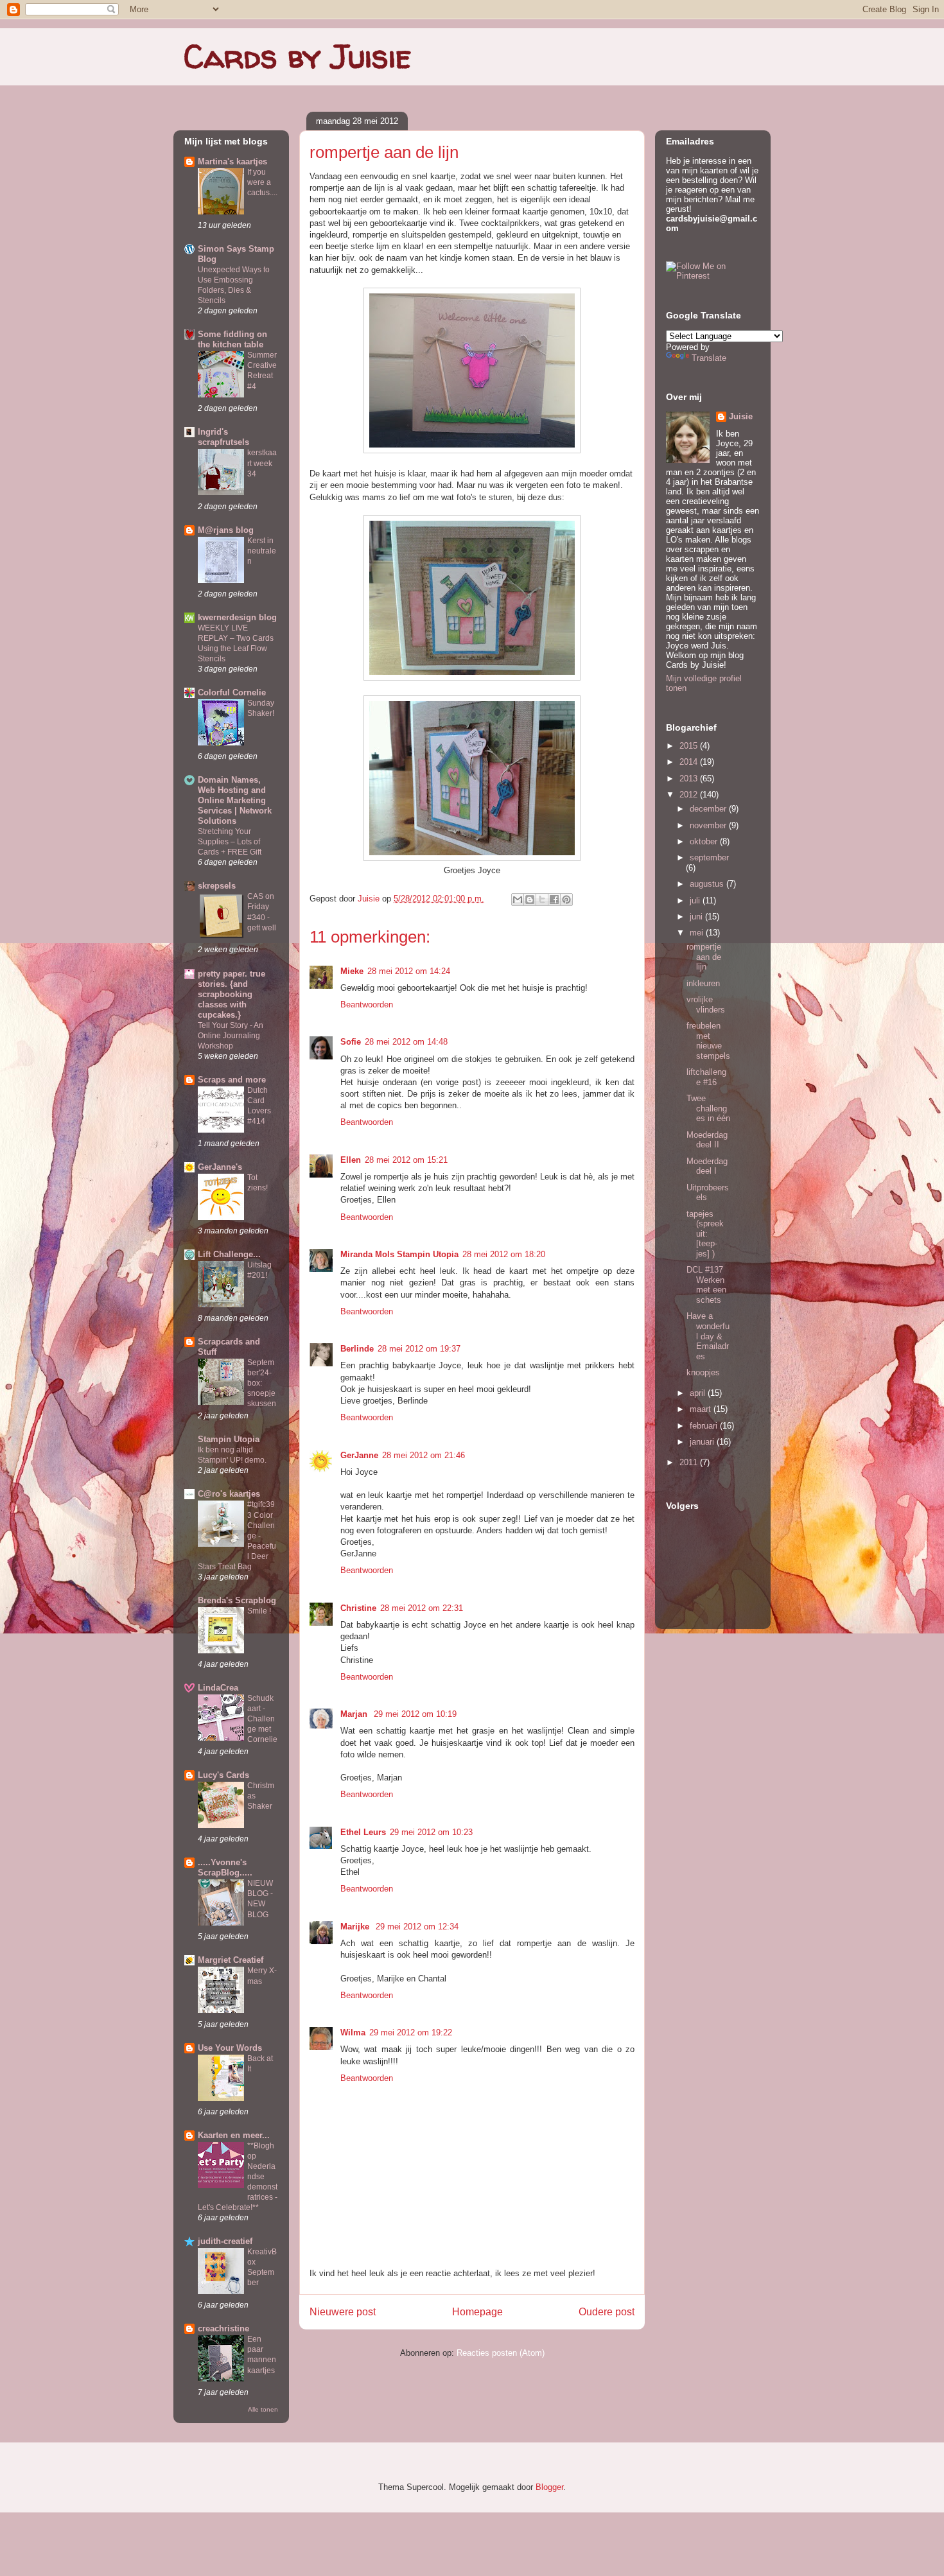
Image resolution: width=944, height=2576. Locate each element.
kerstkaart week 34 (262, 463)
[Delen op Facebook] (554, 900)
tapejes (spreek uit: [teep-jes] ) (705, 1234)
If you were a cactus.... (262, 182)
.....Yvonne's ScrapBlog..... (225, 1867)
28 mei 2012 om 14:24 (409, 971)
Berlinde (357, 1349)
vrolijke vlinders (706, 1005)
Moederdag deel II (707, 1140)
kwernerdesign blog (237, 617)
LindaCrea (218, 1688)
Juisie (370, 899)
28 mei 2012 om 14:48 (406, 1042)
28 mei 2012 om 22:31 (422, 1608)
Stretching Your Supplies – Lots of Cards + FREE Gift (230, 842)
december (709, 809)
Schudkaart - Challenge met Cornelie (262, 1719)
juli (696, 901)
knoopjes (703, 1372)
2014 (690, 762)
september (709, 857)
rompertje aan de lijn (704, 957)
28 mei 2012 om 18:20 (504, 1254)
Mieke (352, 971)
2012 (690, 795)
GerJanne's (220, 1167)
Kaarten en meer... (234, 2135)
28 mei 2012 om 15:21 (406, 1160)
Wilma (353, 2032)
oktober (705, 841)
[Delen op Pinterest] (566, 900)
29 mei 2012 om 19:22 (411, 2032)
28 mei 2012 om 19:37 (419, 1349)
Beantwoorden (367, 1005)
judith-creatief (225, 2241)
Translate (709, 358)
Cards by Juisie (297, 56)
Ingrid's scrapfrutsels (223, 437)
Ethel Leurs (363, 1832)
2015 (690, 746)
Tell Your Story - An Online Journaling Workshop (231, 1036)
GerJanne (359, 1455)
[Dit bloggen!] (530, 900)
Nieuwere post (343, 2312)
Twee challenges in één (708, 1108)
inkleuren (703, 983)
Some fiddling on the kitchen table (232, 339)
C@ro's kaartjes (229, 1494)
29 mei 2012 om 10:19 (415, 1714)
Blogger (549, 2487)
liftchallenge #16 (706, 1077)
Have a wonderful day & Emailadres (708, 1336)
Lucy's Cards (223, 1775)
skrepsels (217, 886)
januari (703, 1442)
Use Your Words (230, 2048)
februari (705, 1426)
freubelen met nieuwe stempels (708, 1041)
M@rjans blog (226, 530)
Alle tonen (263, 2409)
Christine (358, 1608)
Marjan (355, 1714)
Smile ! (259, 1611)
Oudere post (607, 2312)
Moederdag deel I (707, 1166)
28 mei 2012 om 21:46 (424, 1455)
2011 (690, 1462)
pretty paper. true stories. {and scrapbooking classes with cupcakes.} (232, 994)
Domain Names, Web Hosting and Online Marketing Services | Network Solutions (235, 800)
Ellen (351, 1160)
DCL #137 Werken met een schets (706, 1285)
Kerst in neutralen (262, 551)
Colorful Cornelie (232, 692)
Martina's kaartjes (232, 161)
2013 (690, 779)
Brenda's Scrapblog (237, 1600)
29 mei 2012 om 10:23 (431, 1832)
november (709, 825)
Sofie (351, 1042)
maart (702, 1409)
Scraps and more (232, 1080)
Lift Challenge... (229, 1254)
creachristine (223, 2328)
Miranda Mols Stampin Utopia (399, 1254)
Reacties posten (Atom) (501, 2353)
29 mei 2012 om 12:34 (417, 1927)
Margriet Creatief (231, 1960)
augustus (708, 884)
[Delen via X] (542, 900)
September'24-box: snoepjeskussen (262, 1383)
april (699, 1393)
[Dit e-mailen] (518, 900)
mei (698, 933)
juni (697, 917)
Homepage (477, 2312)
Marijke (356, 1927)
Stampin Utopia (229, 1439)
